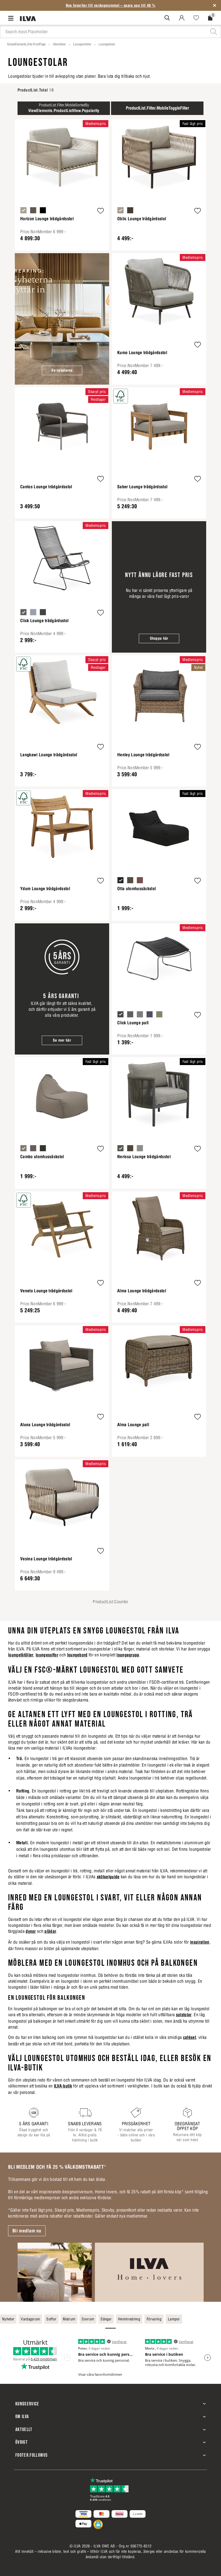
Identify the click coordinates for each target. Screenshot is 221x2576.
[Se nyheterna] (62, 319)
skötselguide (108, 1877)
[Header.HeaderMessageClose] (215, 5)
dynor (31, 1931)
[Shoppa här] (159, 587)
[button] (101, 211)
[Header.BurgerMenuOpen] (12, 18)
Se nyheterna (62, 370)
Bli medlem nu (27, 2231)
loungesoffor (47, 1655)
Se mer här (62, 1040)
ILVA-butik (63, 2086)
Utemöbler (59, 44)
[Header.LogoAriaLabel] (28, 18)
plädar (50, 1931)
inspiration (200, 1942)
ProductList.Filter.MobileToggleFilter (157, 108)
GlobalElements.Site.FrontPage (26, 44)
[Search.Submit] (167, 18)
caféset (189, 2037)
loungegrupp (128, 1655)
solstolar (184, 2015)
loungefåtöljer (21, 1655)
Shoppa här (159, 638)
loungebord (77, 1655)
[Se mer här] (62, 989)
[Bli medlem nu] (110, 2272)
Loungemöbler (82, 44)
